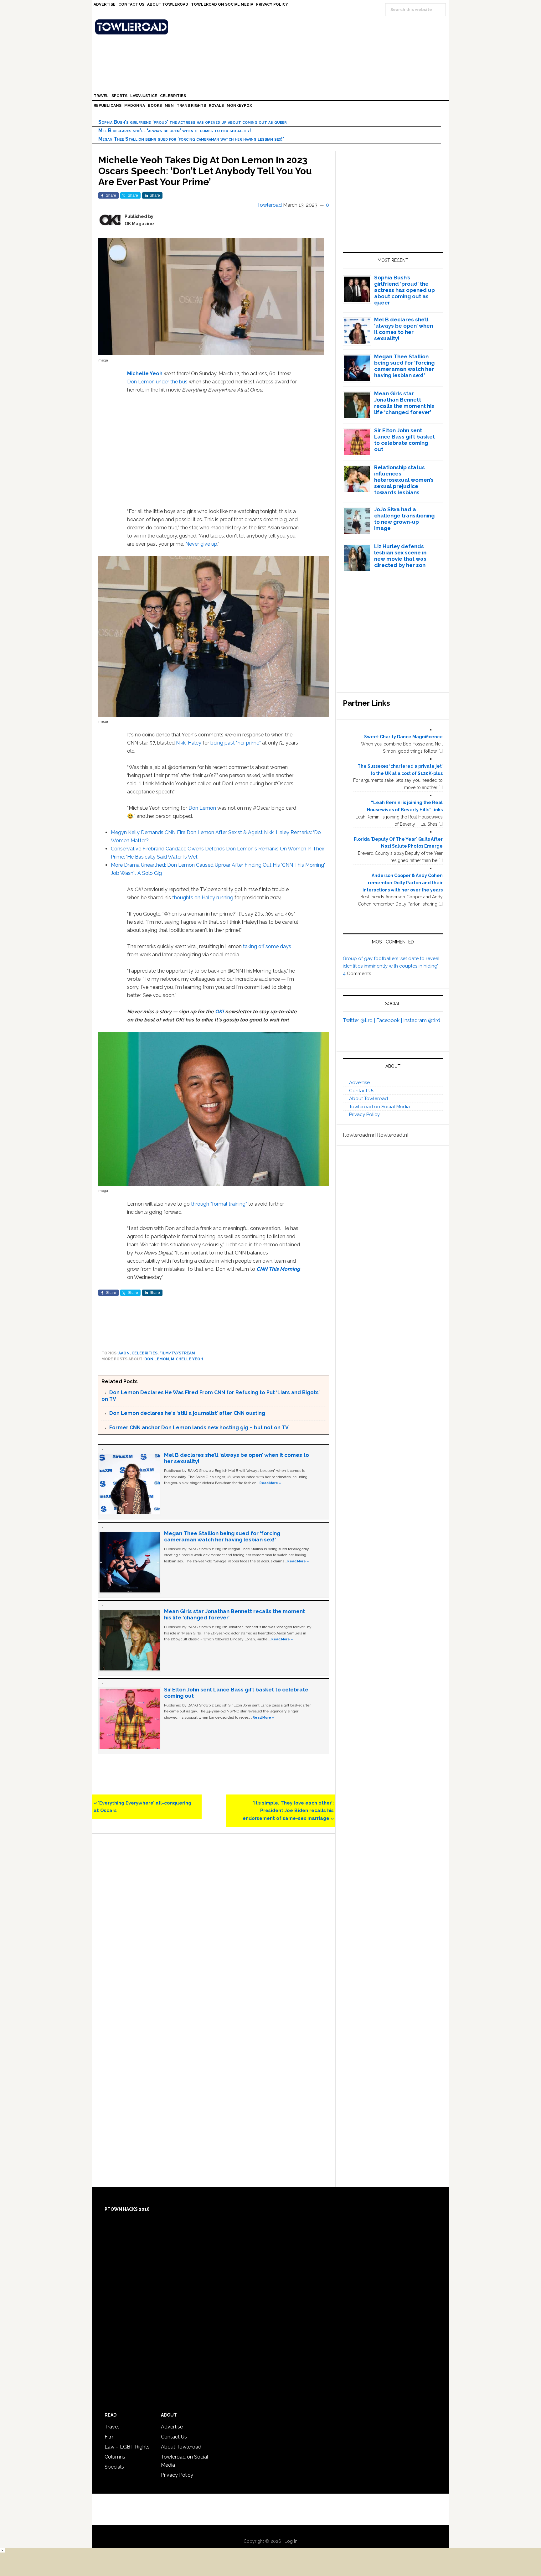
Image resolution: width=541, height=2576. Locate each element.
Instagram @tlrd (422, 1020)
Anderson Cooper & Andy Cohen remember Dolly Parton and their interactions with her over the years (403, 883)
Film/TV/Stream (177, 1353)
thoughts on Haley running (203, 898)
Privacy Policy (364, 1114)
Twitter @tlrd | (360, 1020)
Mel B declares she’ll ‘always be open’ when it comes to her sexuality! (175, 130)
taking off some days (267, 946)
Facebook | (390, 1020)
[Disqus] (214, 1927)
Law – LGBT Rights (127, 2447)
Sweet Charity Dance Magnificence (403, 737)
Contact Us (362, 1091)
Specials (114, 2467)
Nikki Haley (189, 743)
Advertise (359, 1083)
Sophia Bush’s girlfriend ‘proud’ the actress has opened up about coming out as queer (193, 122)
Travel (112, 2427)
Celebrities (144, 1353)
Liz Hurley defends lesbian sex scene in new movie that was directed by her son (400, 556)
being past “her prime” (236, 743)
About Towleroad (368, 1098)
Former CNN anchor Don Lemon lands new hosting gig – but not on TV (199, 1428)
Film (110, 2437)
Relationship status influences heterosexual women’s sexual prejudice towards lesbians (404, 480)
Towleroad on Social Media (379, 1107)
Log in (291, 2541)
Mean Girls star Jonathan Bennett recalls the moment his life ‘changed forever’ (404, 403)
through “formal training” (219, 1204)
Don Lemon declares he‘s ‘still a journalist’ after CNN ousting (187, 1413)
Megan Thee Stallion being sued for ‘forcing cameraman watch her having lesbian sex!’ (191, 139)
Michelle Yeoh (145, 374)
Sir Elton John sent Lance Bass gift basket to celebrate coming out (404, 440)
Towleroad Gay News (272, 27)
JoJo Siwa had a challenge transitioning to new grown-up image (404, 519)
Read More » (270, 1483)
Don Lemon (141, 382)
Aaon (124, 1353)
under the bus (172, 382)
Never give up (201, 544)
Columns (115, 2457)
